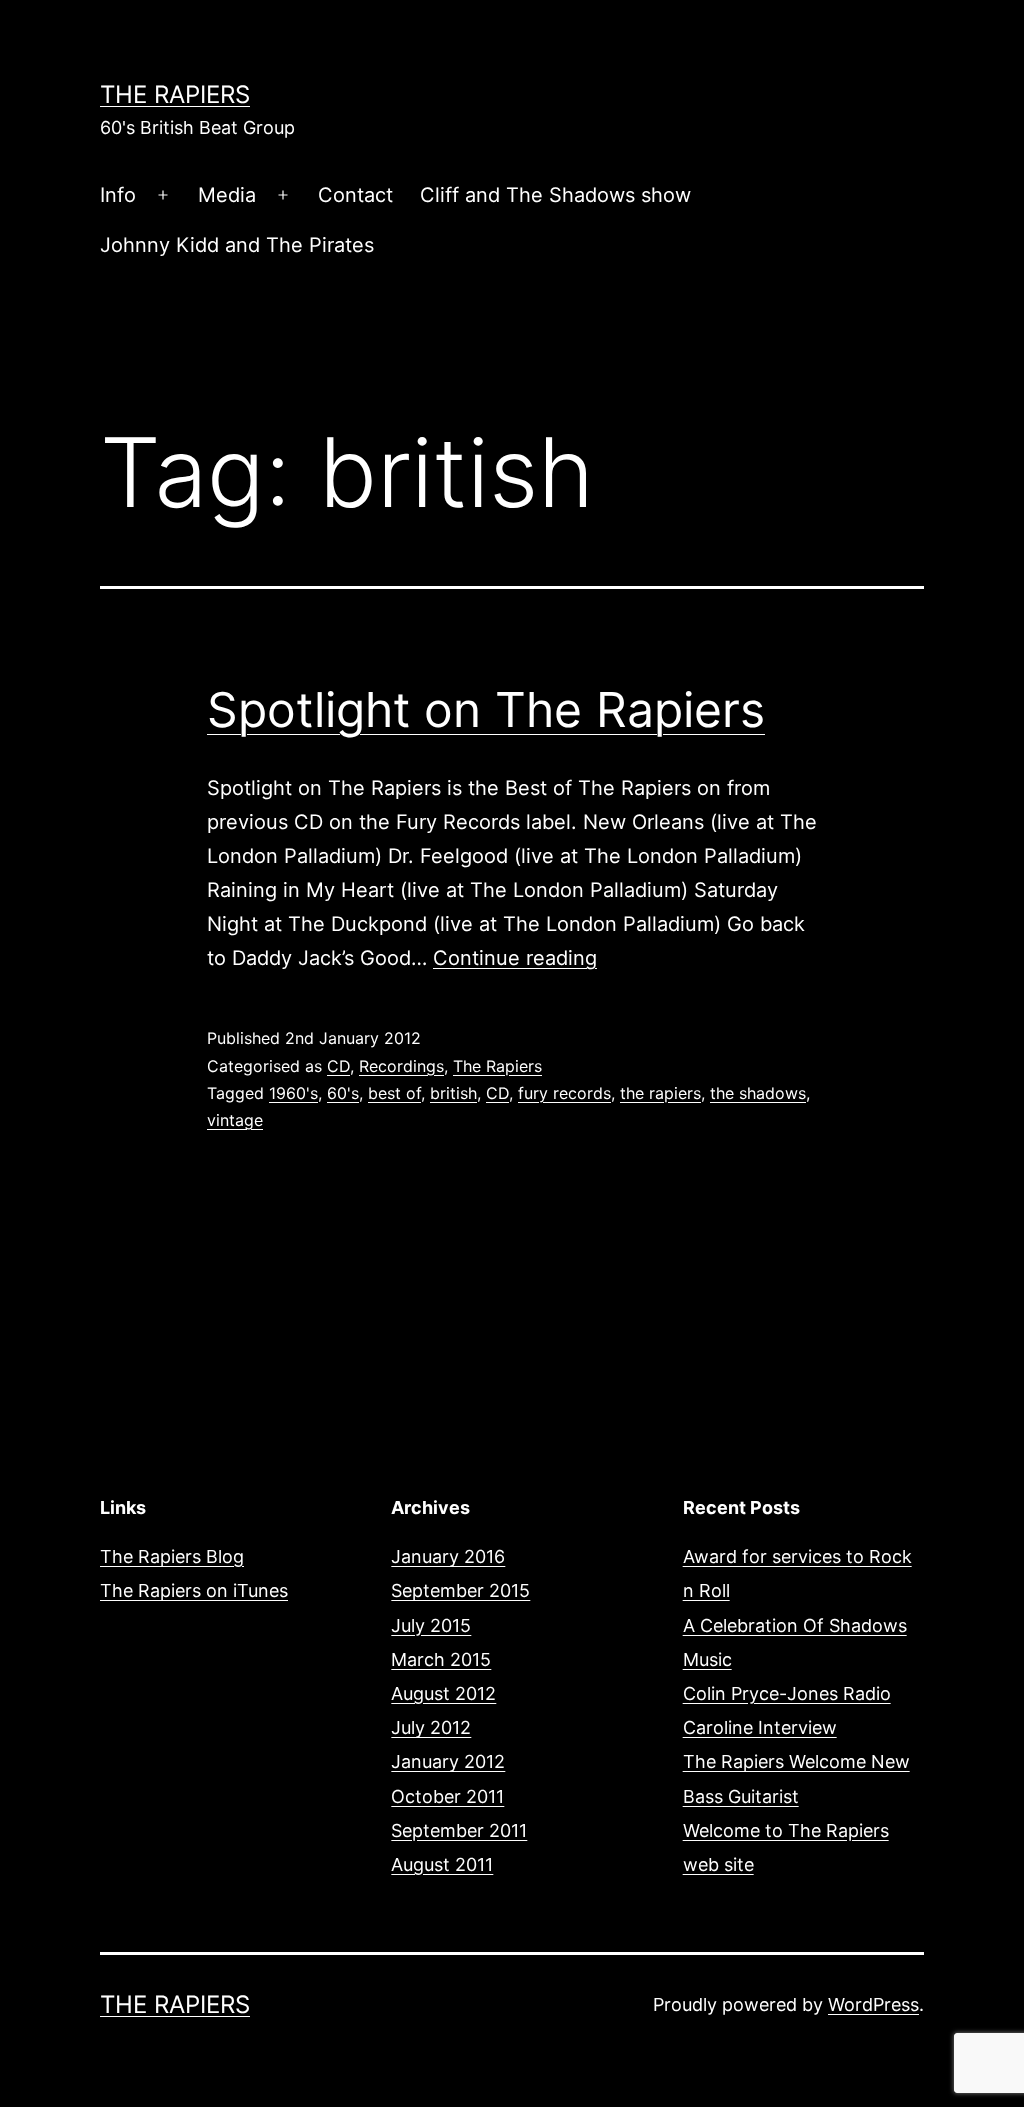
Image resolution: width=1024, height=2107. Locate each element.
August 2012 (443, 1693)
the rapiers (660, 1093)
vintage (235, 1120)
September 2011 (459, 1830)
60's (343, 1093)
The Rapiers (175, 94)
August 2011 (442, 1864)
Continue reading (515, 958)
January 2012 (448, 1761)
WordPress (873, 2004)
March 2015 (441, 1659)
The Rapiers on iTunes (194, 1590)
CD (338, 1066)
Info (118, 195)
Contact (355, 195)
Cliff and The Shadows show (555, 195)
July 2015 (431, 1625)
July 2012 (431, 1727)
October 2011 (447, 1796)
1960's (293, 1093)
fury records (564, 1093)
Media (227, 195)
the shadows (758, 1093)
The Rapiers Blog (172, 1556)
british (453, 1093)
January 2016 (448, 1556)
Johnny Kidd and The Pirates (237, 245)
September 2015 (460, 1590)
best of (394, 1093)
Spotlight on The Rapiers (486, 709)
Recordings (401, 1066)
